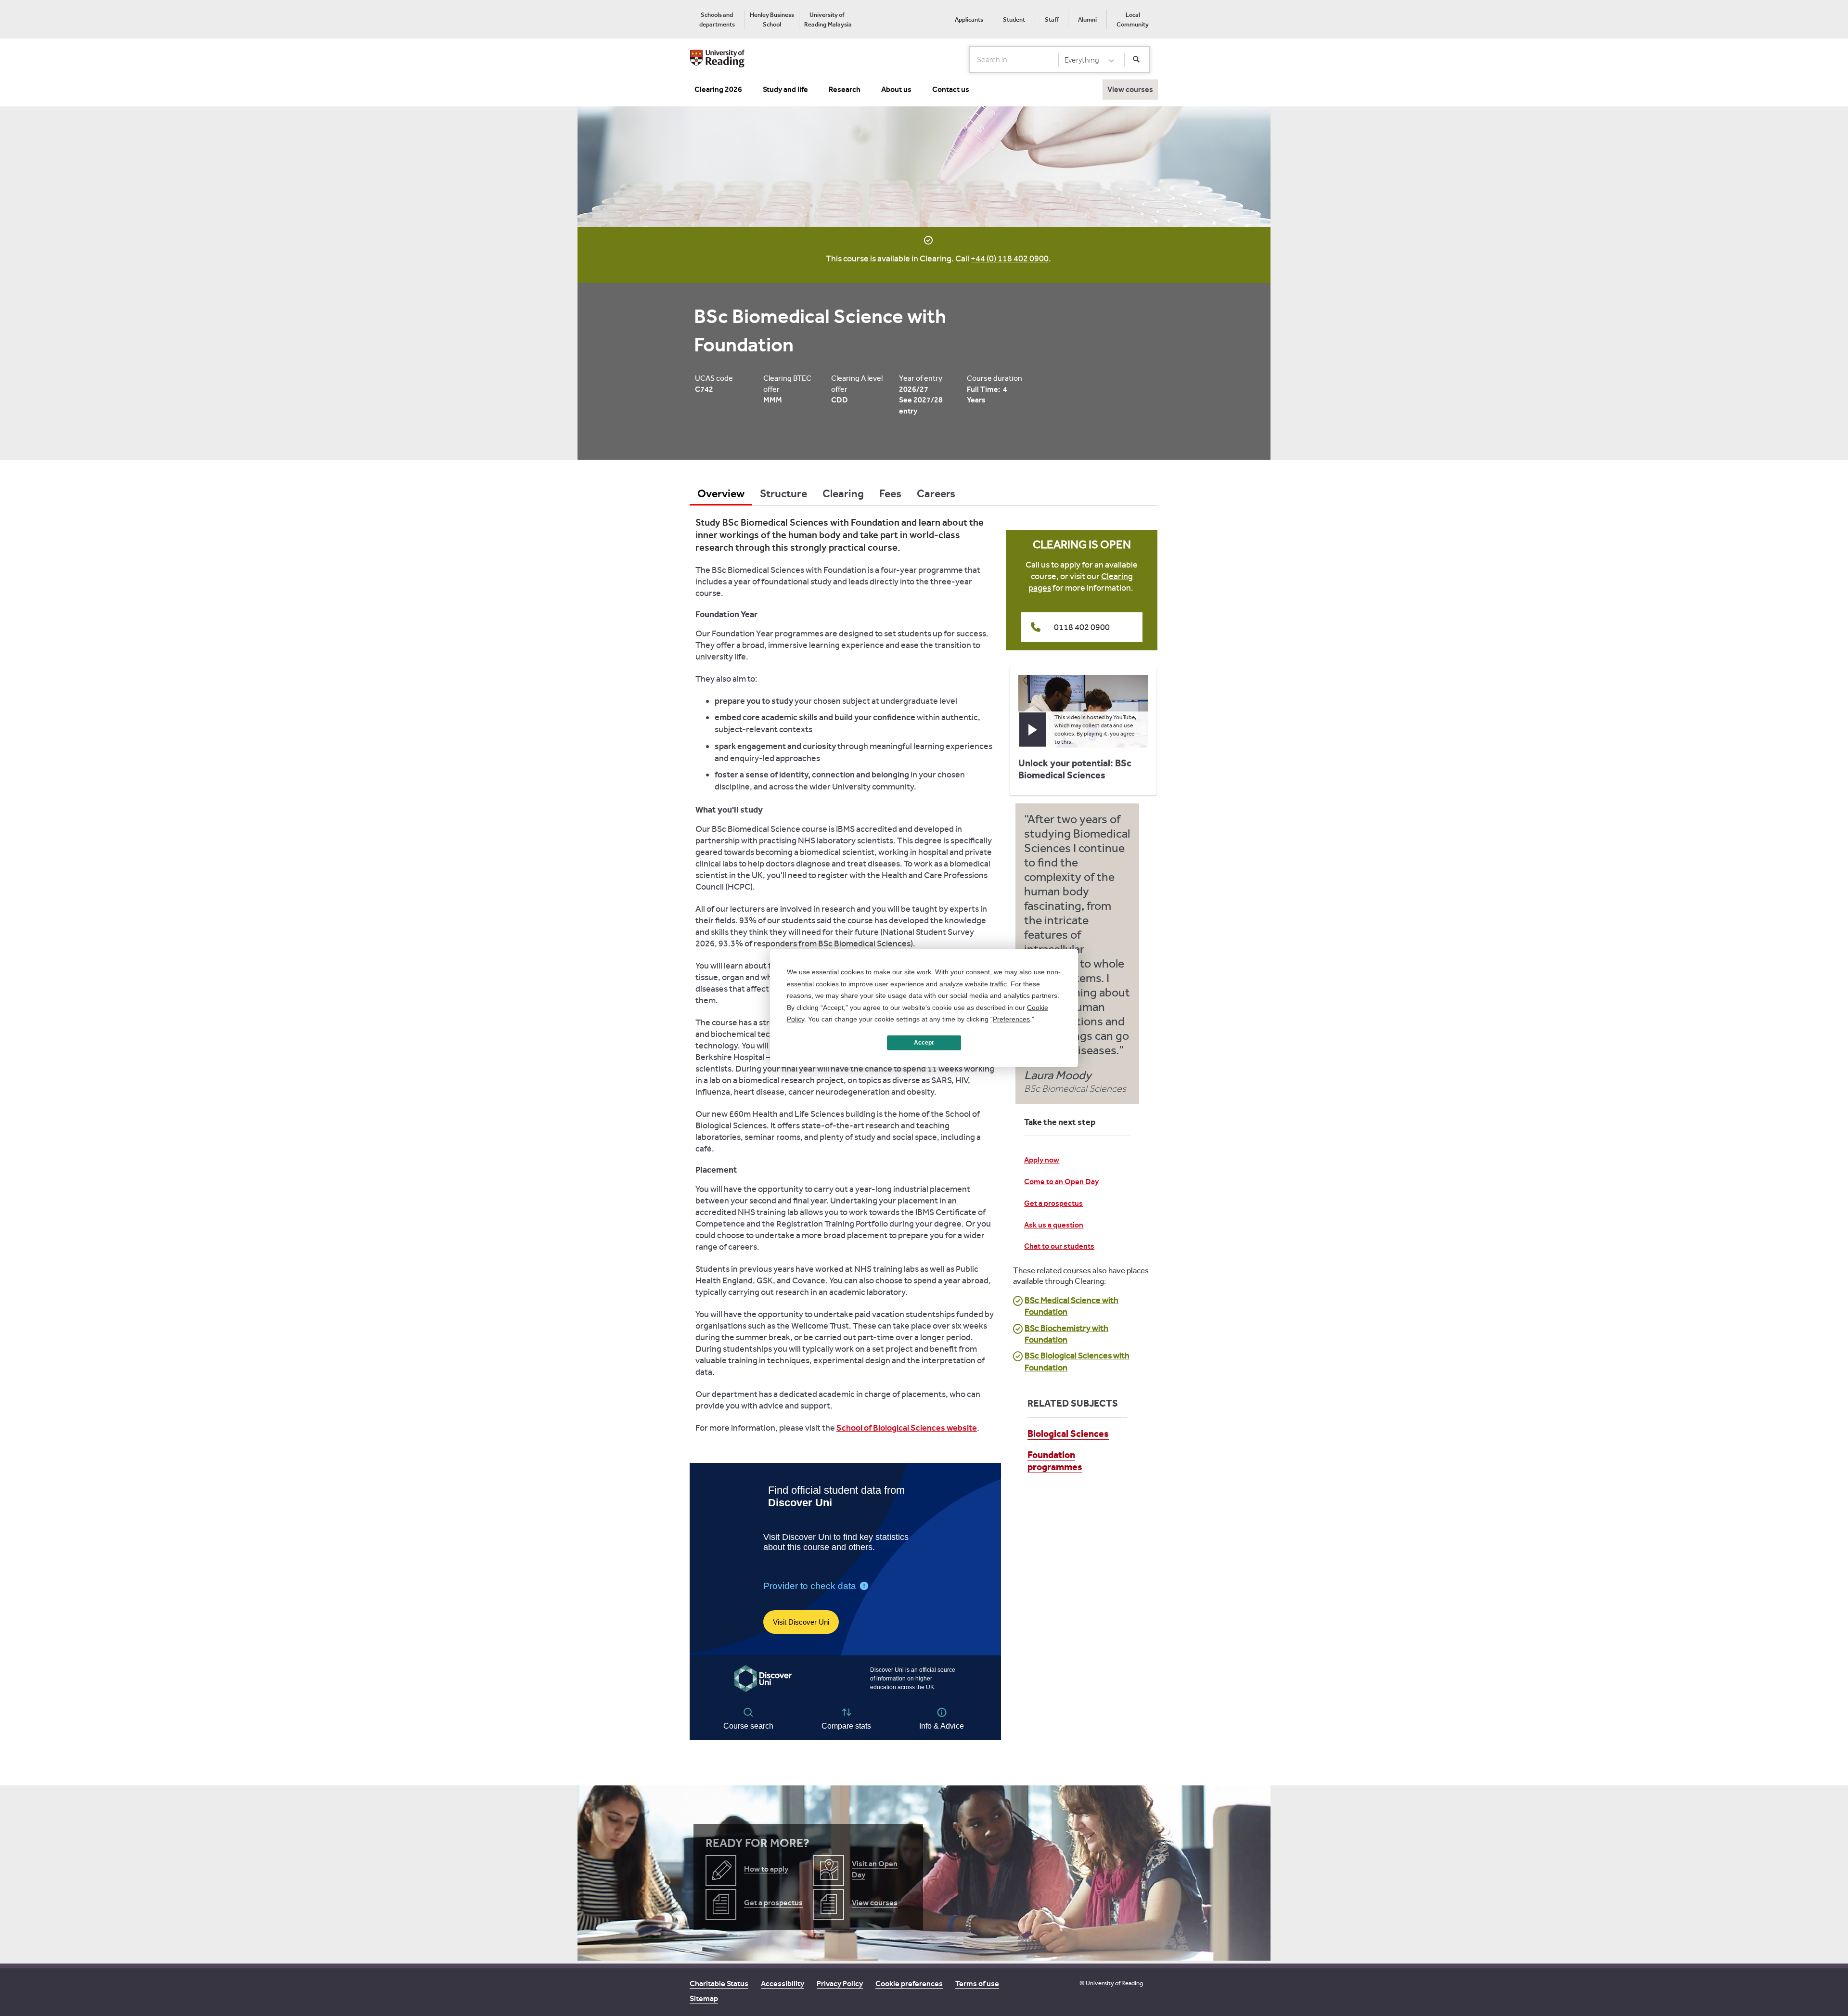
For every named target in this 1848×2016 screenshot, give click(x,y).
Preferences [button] (1011, 1019)
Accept (924, 1043)
